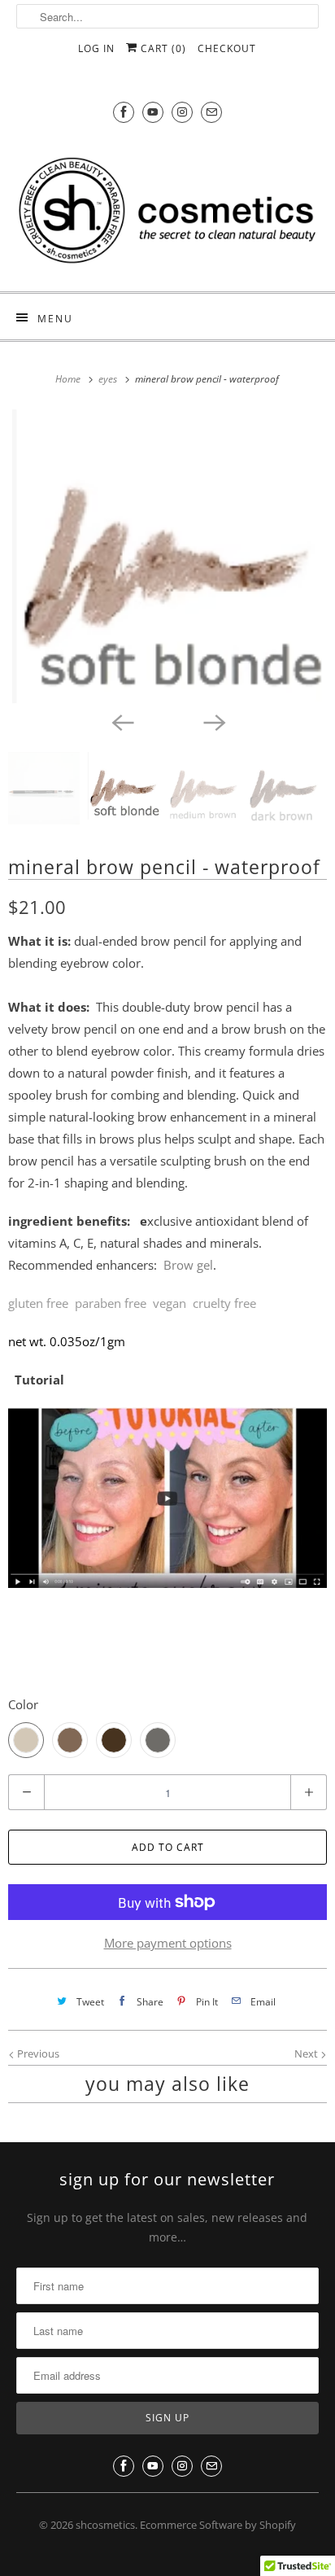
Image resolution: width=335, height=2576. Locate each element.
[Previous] (122, 721)
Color (23, 1704)
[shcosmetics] (167, 209)
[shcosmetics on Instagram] (182, 112)
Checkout (227, 48)
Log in (96, 48)
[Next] (213, 721)
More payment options (168, 1943)
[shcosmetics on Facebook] (124, 112)
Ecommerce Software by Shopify (218, 2525)
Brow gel (188, 1265)
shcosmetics (105, 2525)
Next (307, 2053)
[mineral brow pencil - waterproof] (167, 556)
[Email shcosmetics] (211, 112)
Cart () (162, 48)
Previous (37, 2053)
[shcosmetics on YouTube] (153, 112)
